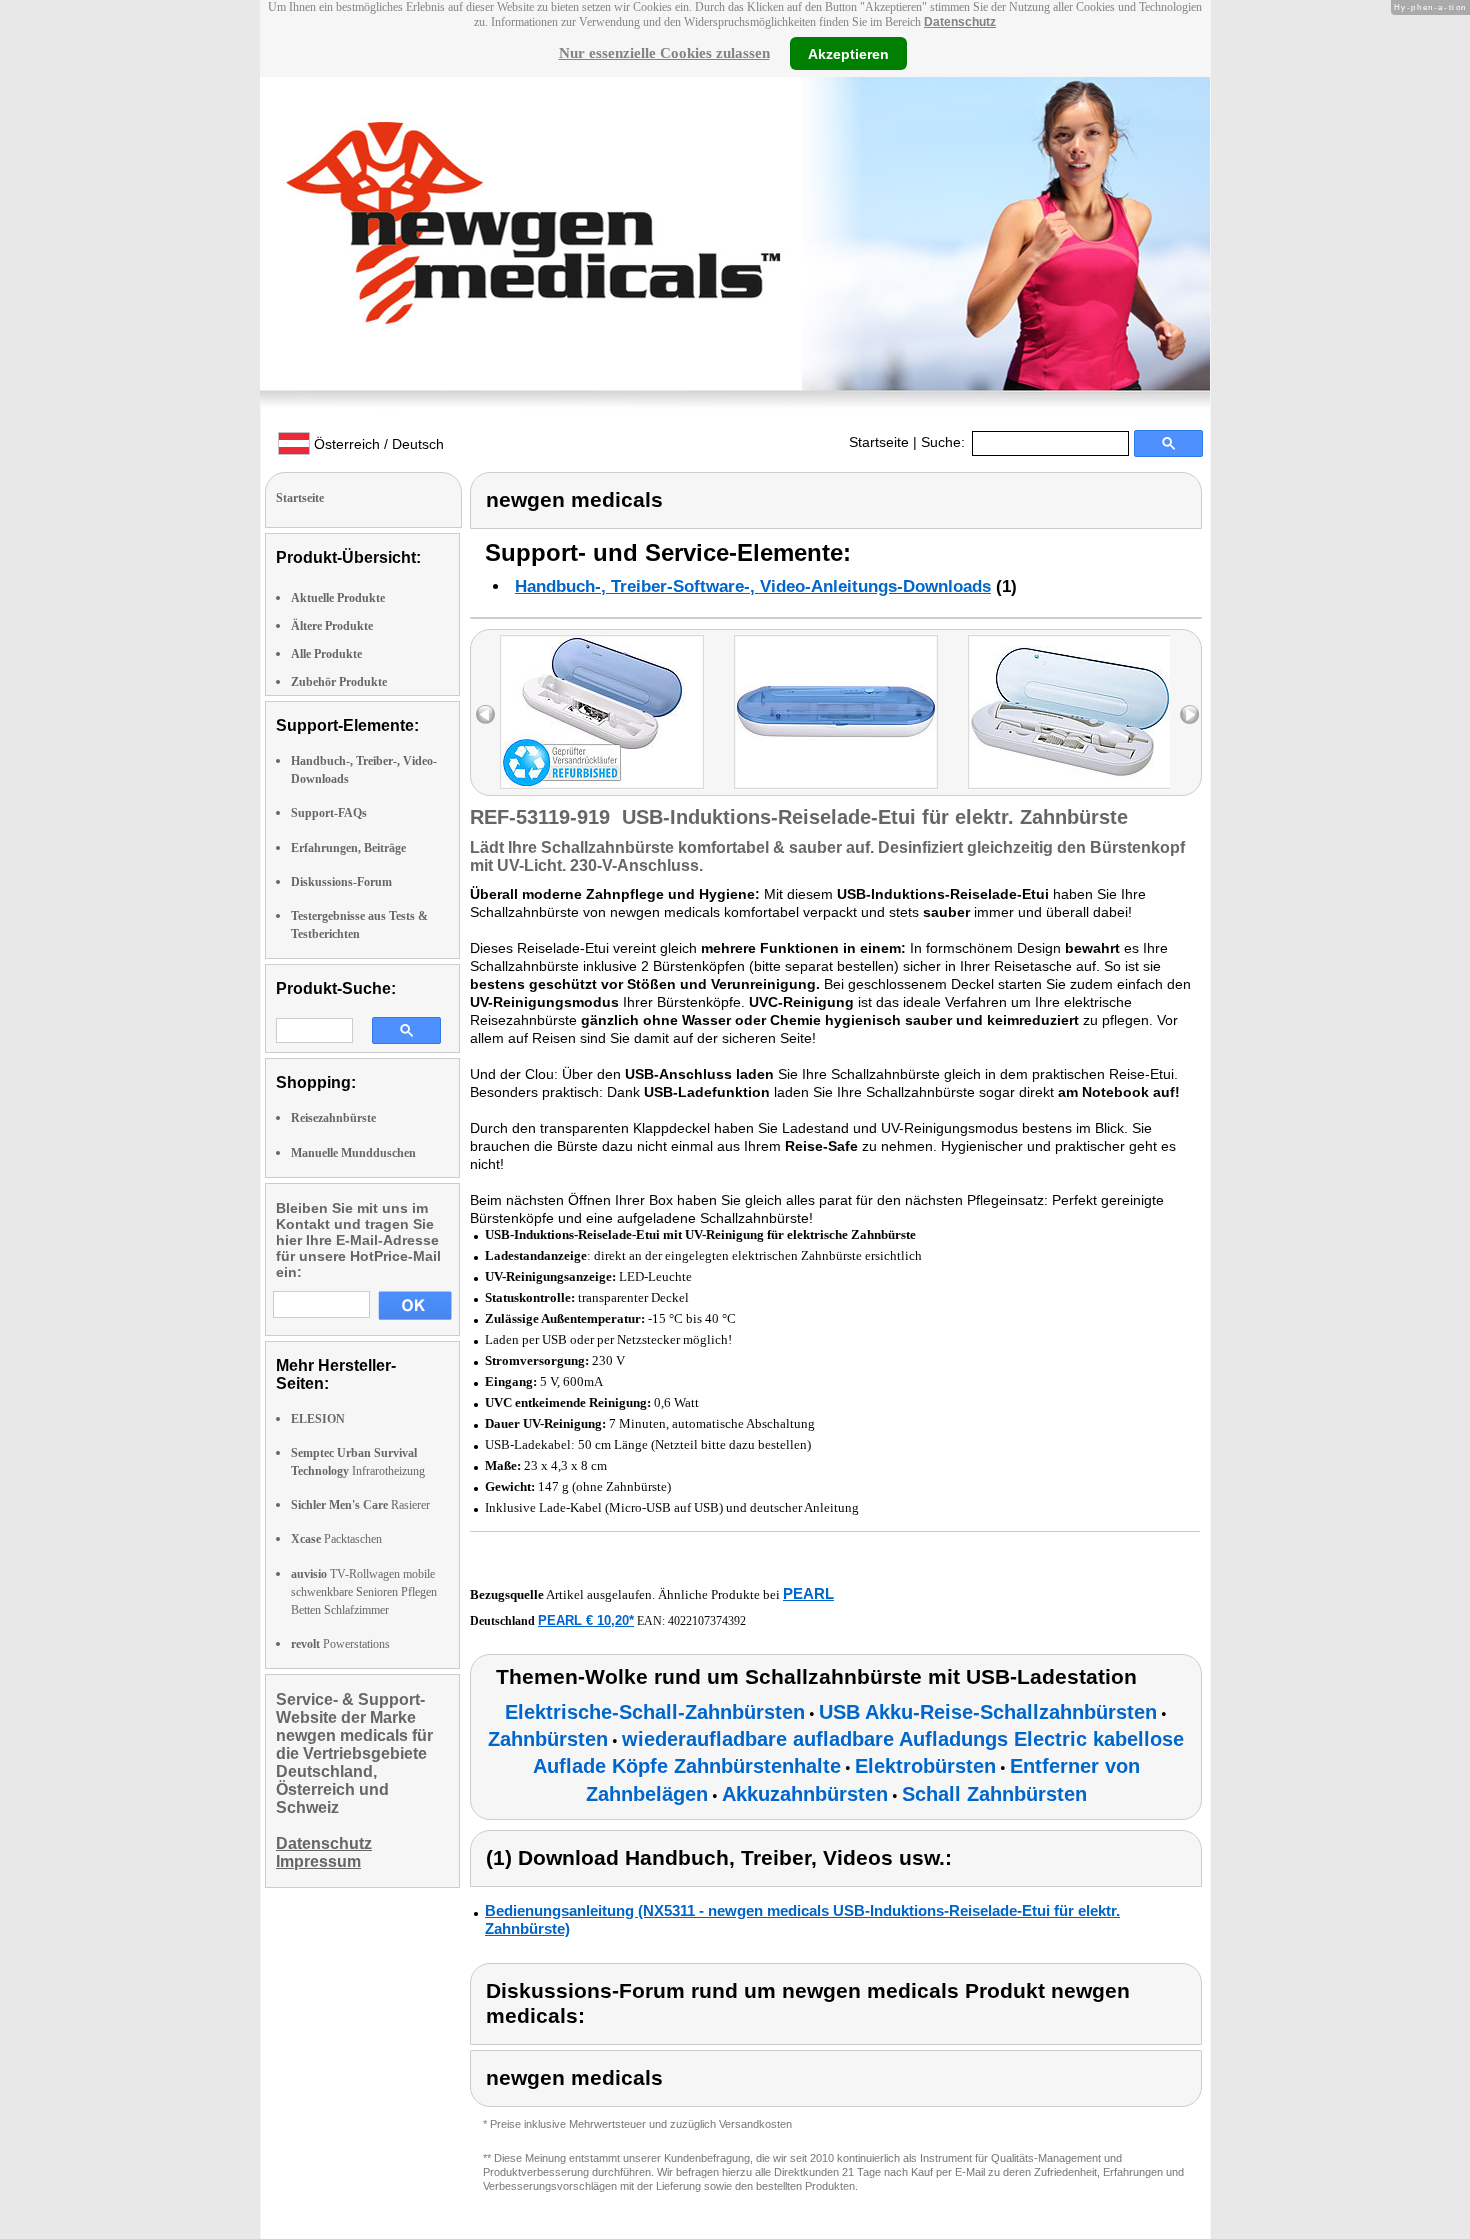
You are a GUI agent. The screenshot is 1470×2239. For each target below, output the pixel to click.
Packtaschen (336, 1539)
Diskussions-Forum (341, 882)
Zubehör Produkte (339, 682)
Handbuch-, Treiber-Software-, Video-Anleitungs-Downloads (753, 586)
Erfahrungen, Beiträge (348, 848)
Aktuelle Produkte (338, 598)
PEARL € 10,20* (586, 1620)
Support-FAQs (329, 813)
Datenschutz (960, 22)
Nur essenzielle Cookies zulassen (664, 53)
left (485, 714)
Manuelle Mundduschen (353, 1153)
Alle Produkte (326, 654)
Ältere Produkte (332, 626)
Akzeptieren (848, 53)
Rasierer (360, 1505)
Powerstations (340, 1644)
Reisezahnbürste (333, 1118)
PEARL (808, 1593)
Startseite (879, 442)
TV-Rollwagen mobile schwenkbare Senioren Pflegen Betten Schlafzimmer (364, 1592)
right (1189, 714)
